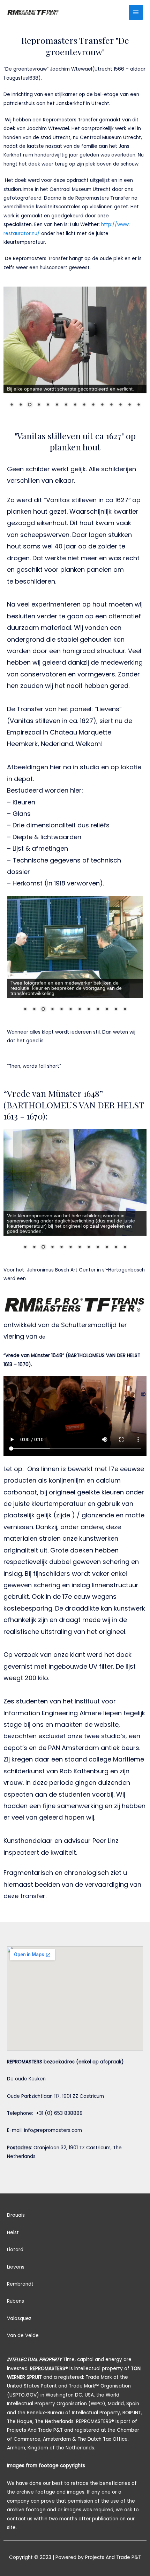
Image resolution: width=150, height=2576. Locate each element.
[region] (75, 351)
